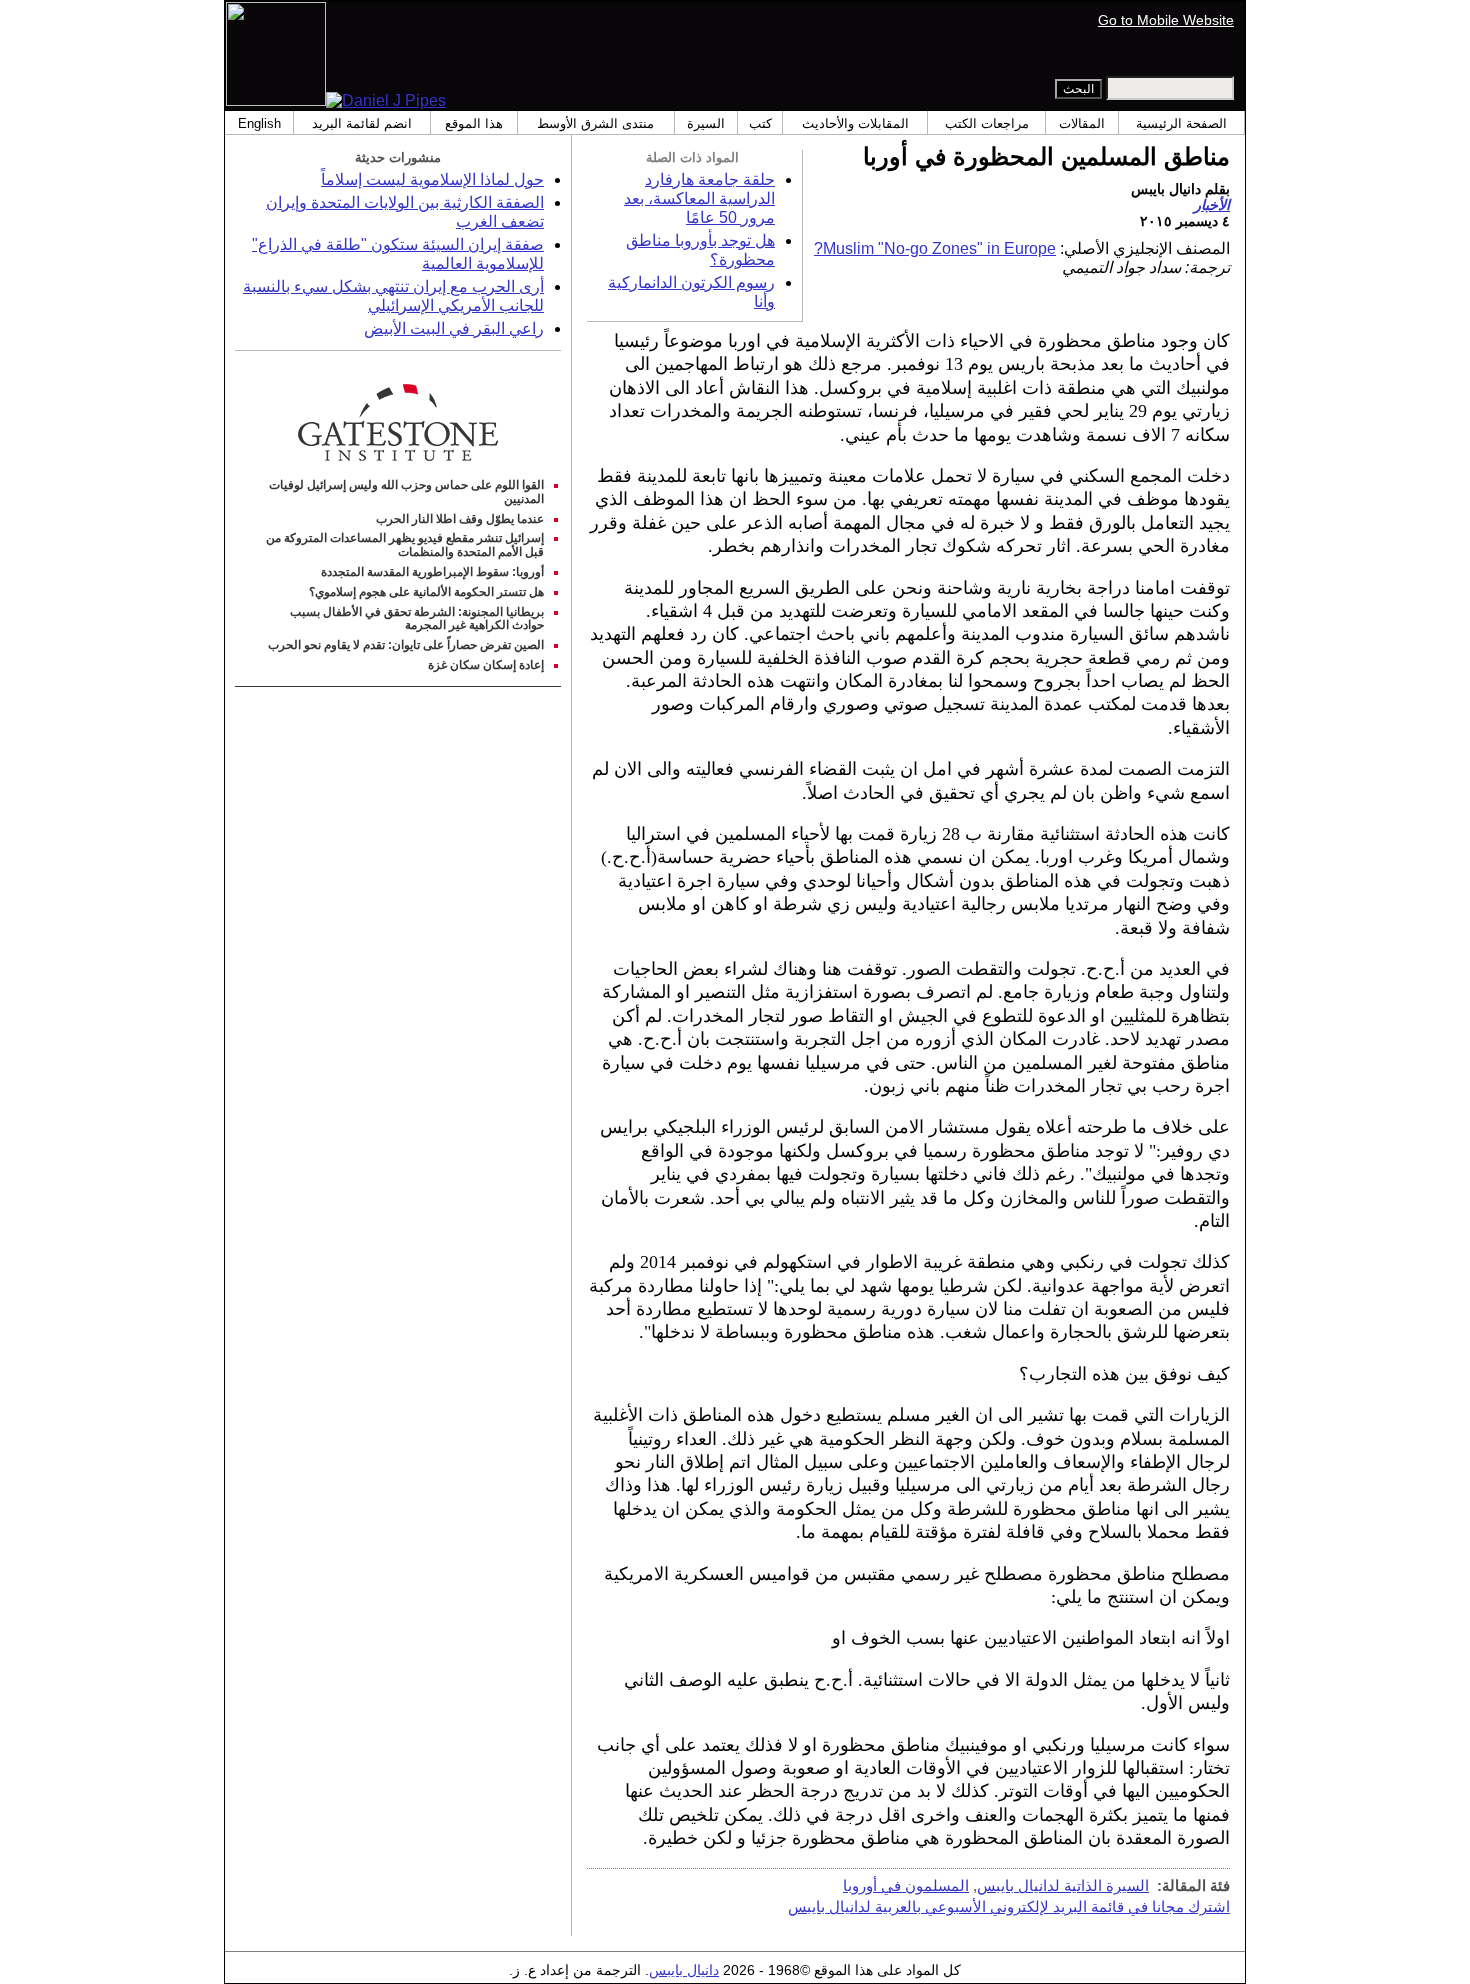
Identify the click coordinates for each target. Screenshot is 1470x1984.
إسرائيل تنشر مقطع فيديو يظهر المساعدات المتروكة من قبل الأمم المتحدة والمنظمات (405, 545)
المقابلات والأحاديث (855, 123)
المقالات (1082, 123)
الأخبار (1212, 205)
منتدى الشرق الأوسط (595, 123)
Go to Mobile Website (1166, 20)
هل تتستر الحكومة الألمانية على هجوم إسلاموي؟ (426, 592)
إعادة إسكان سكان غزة (486, 665)
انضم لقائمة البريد (362, 123)
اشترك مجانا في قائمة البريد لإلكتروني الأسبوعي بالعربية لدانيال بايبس (1009, 1906)
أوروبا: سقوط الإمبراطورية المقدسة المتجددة (432, 572)
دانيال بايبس (684, 1970)
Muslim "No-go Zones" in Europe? (935, 248)
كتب (760, 123)
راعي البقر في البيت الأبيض (454, 328)
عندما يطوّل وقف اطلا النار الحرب (460, 519)
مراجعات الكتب (987, 123)
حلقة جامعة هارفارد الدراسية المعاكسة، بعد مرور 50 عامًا (699, 198)
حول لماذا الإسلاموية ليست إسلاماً (432, 179)
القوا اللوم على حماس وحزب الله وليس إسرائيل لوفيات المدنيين (406, 492)
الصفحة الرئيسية (1181, 123)
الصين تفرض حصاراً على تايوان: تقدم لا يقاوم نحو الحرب (406, 645)
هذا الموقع (474, 123)
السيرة (706, 123)
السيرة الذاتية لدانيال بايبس (1063, 1885)
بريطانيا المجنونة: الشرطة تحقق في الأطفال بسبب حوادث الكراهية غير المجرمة (417, 619)
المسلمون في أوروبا (906, 1885)
